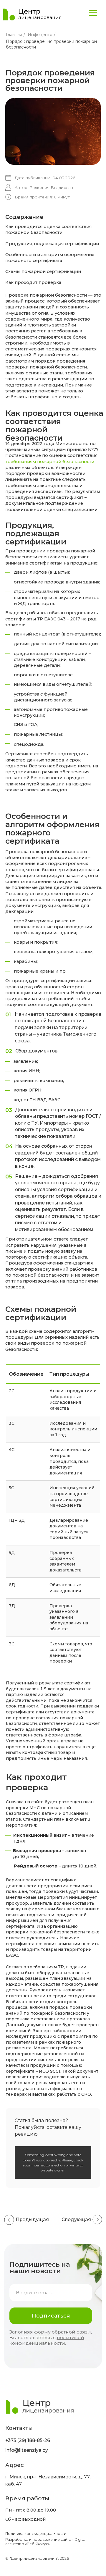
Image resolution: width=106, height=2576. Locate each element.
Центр (29, 11)
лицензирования (40, 17)
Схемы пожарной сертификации (43, 271)
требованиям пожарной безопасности (50, 462)
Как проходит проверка (33, 282)
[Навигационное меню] (93, 13)
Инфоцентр (40, 35)
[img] (9, 14)
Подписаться (51, 2316)
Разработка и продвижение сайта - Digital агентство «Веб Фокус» (46, 2542)
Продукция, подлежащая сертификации (52, 244)
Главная (14, 35)
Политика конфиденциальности (36, 2534)
